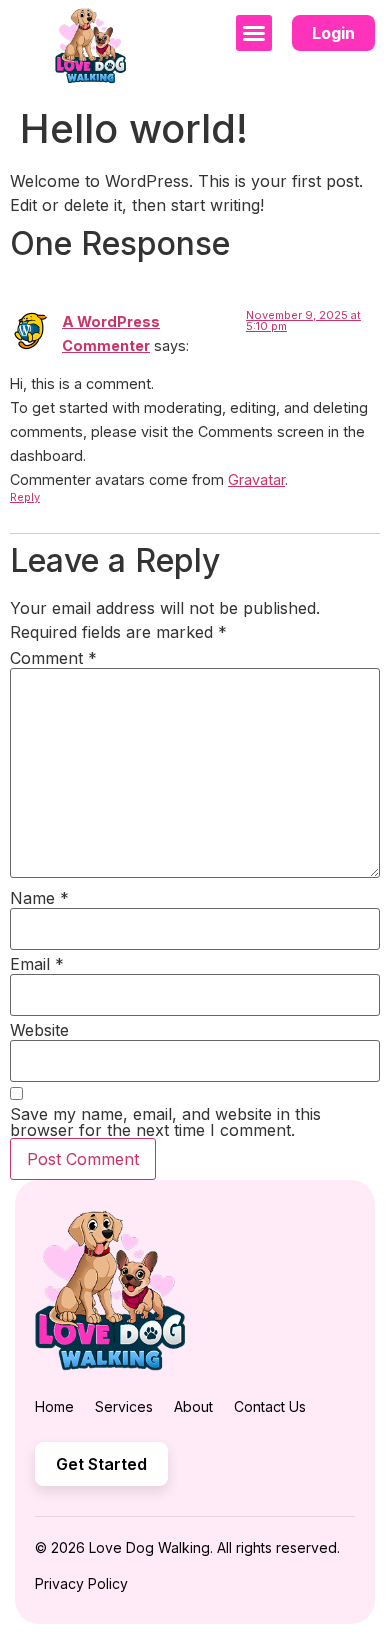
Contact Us (270, 1406)
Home (54, 1406)
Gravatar (256, 479)
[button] (254, 33)
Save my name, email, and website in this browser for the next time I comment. (165, 1122)
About (193, 1406)
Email (37, 964)
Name (39, 898)
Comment (53, 658)
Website (39, 1030)
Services (124, 1406)
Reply (25, 497)
